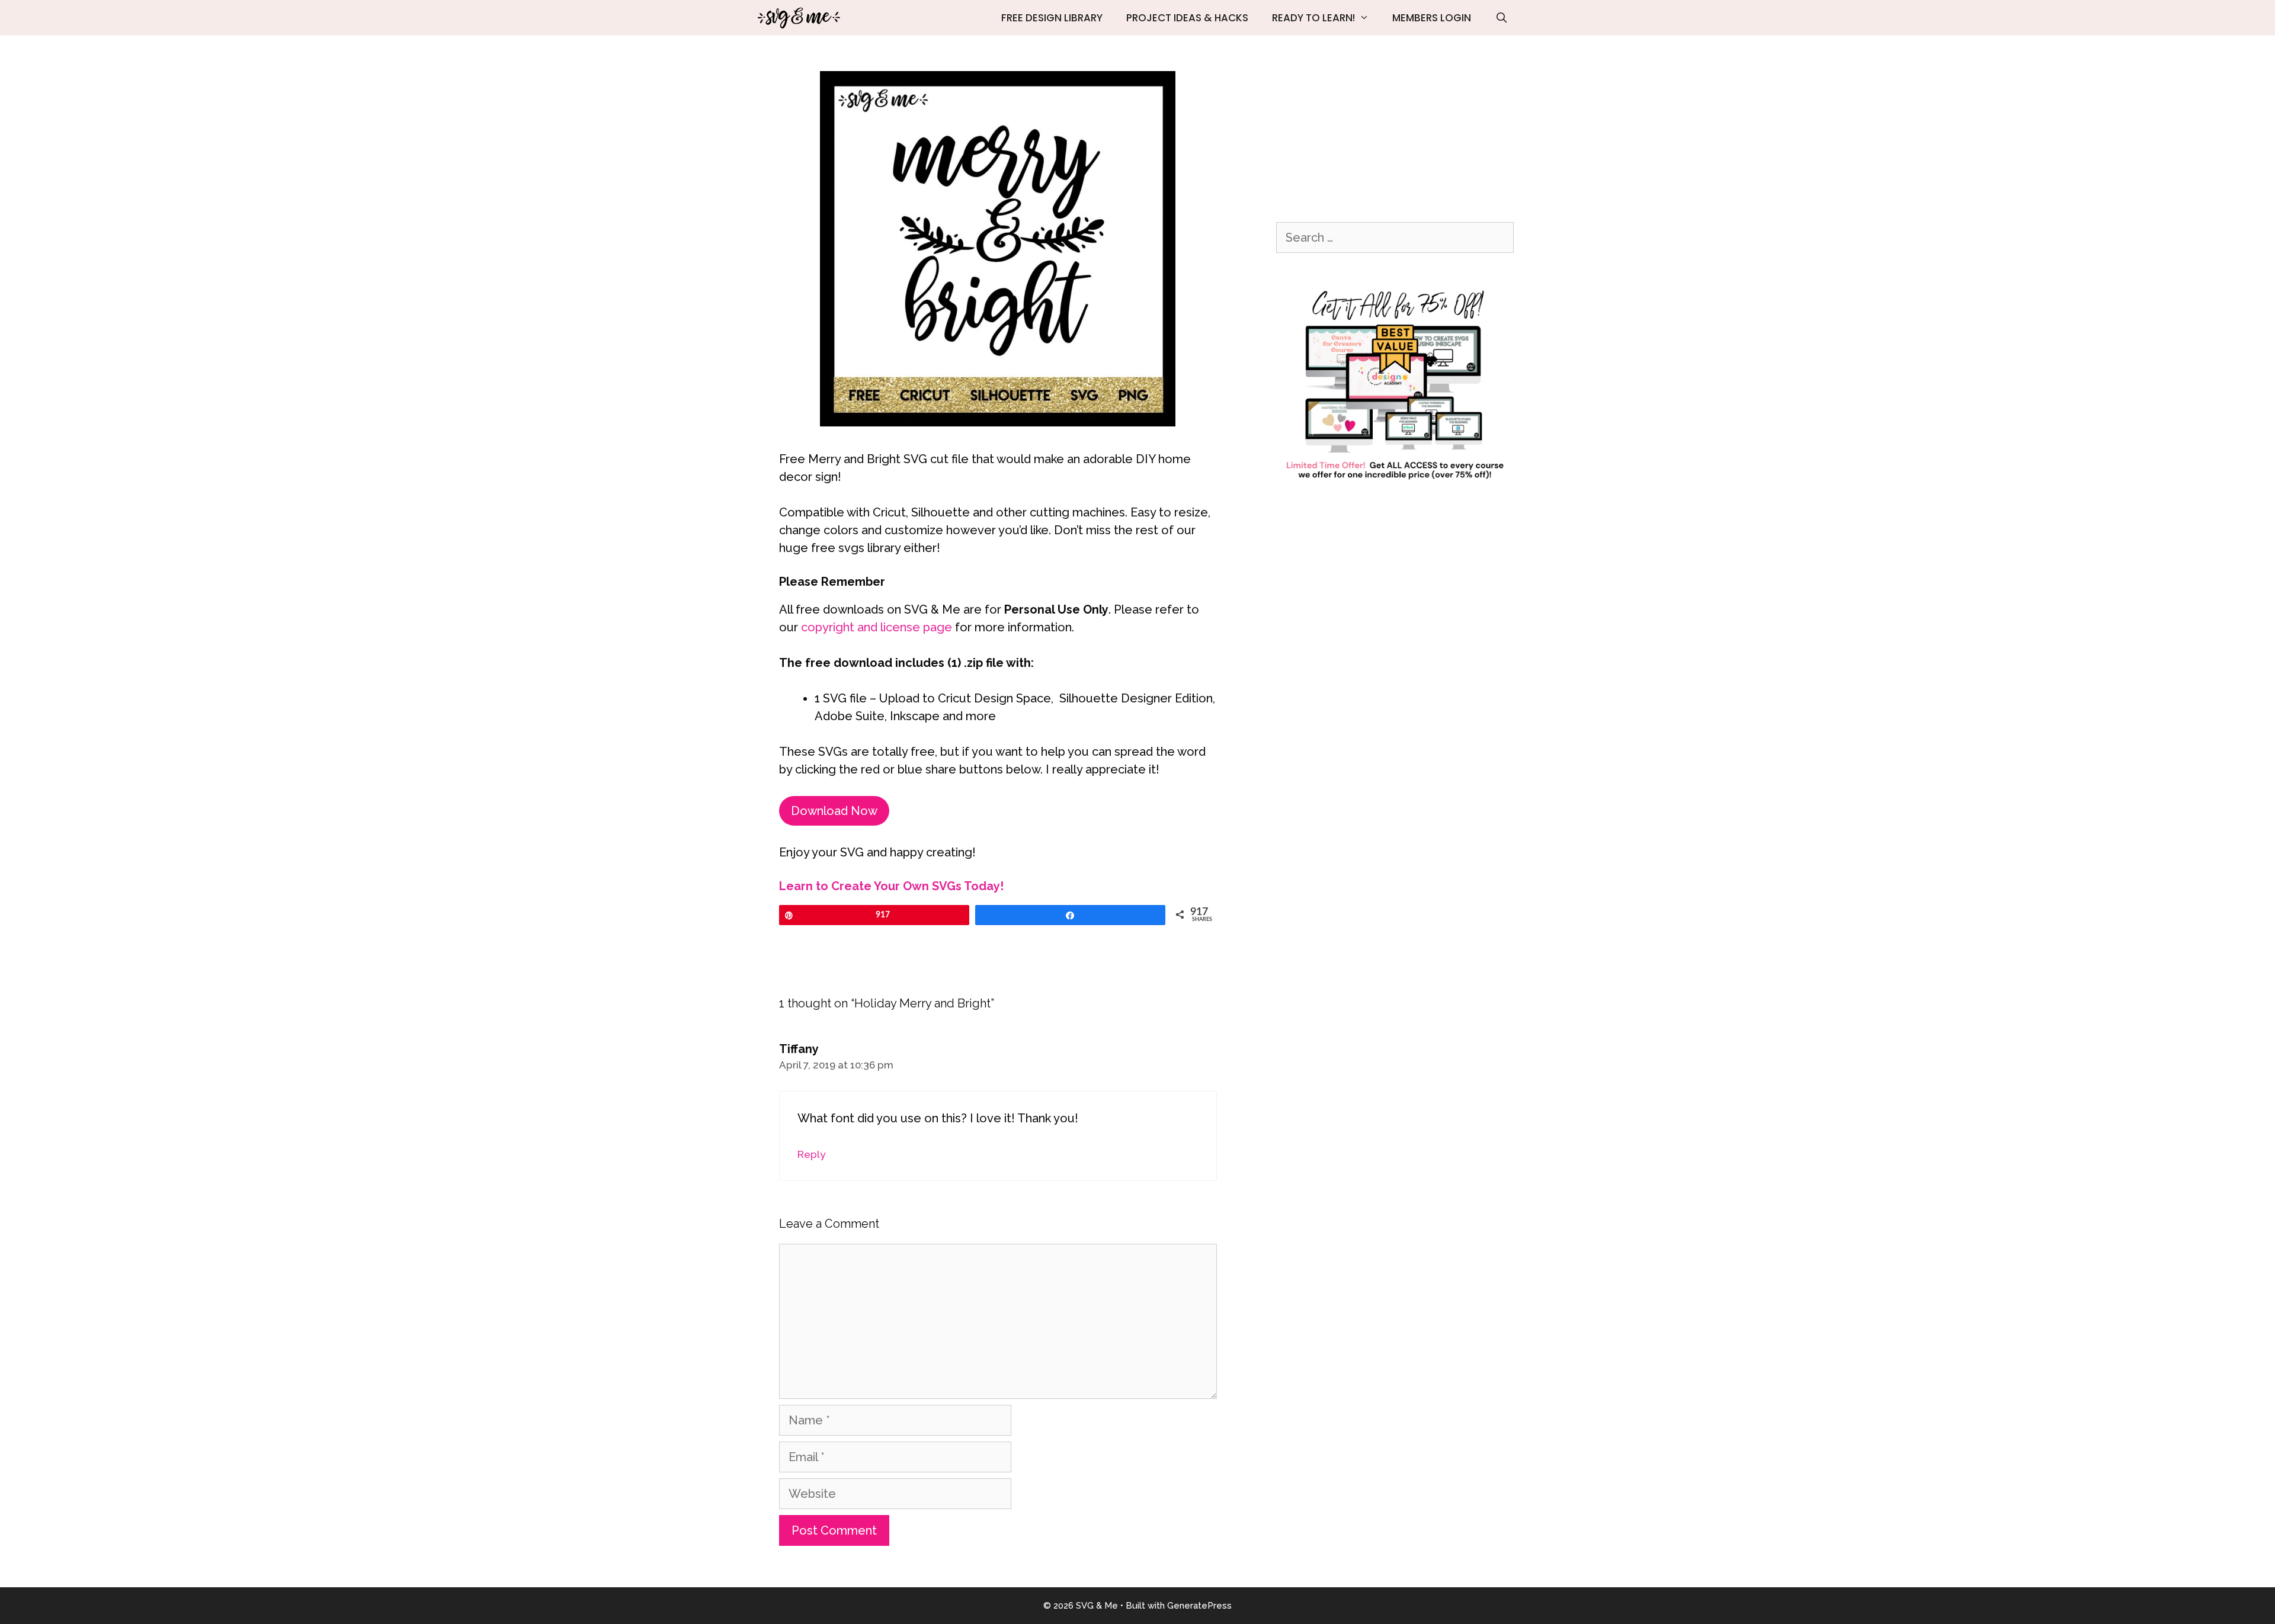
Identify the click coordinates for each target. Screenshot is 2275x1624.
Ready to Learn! (1313, 18)
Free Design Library (1052, 18)
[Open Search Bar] (1501, 18)
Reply (811, 1154)
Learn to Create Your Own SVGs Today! (891, 886)
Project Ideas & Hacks (1187, 18)
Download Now (834, 811)
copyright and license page (877, 627)
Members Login (1432, 18)
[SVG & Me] (801, 18)
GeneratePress (1199, 1606)
